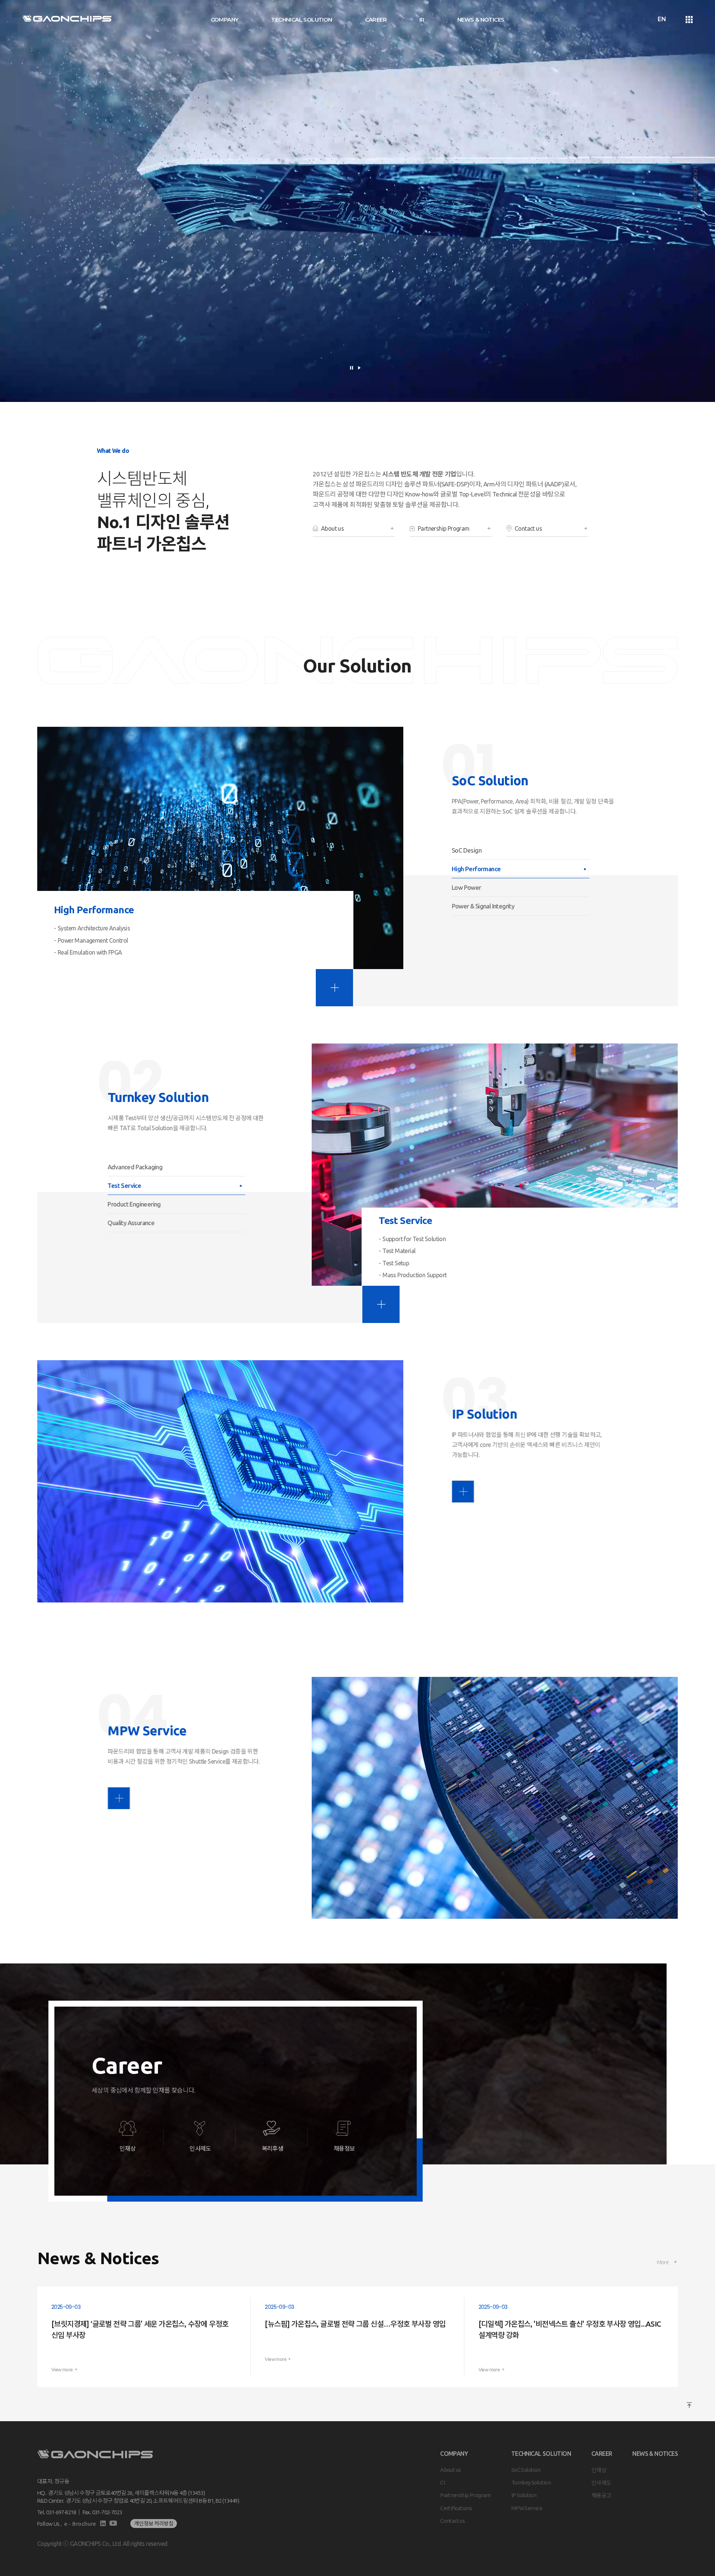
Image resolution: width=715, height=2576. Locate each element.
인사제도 (601, 2482)
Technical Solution (301, 20)
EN (662, 19)
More (663, 2262)
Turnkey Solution (531, 2482)
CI (442, 2482)
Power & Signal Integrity (485, 906)
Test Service (124, 1185)
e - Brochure (80, 2524)
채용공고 (601, 2495)
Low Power (466, 887)
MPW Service (527, 2508)
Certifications (456, 2508)
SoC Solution (526, 2470)
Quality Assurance (132, 1223)
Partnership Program (465, 2495)
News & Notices (481, 20)
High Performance (475, 869)
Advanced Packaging (135, 1167)
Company (225, 20)
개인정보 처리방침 (154, 2524)
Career (376, 20)
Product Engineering (134, 1204)
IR (422, 20)
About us (450, 2470)
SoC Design (467, 850)
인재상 (599, 2470)
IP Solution (524, 2495)
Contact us (452, 2521)
